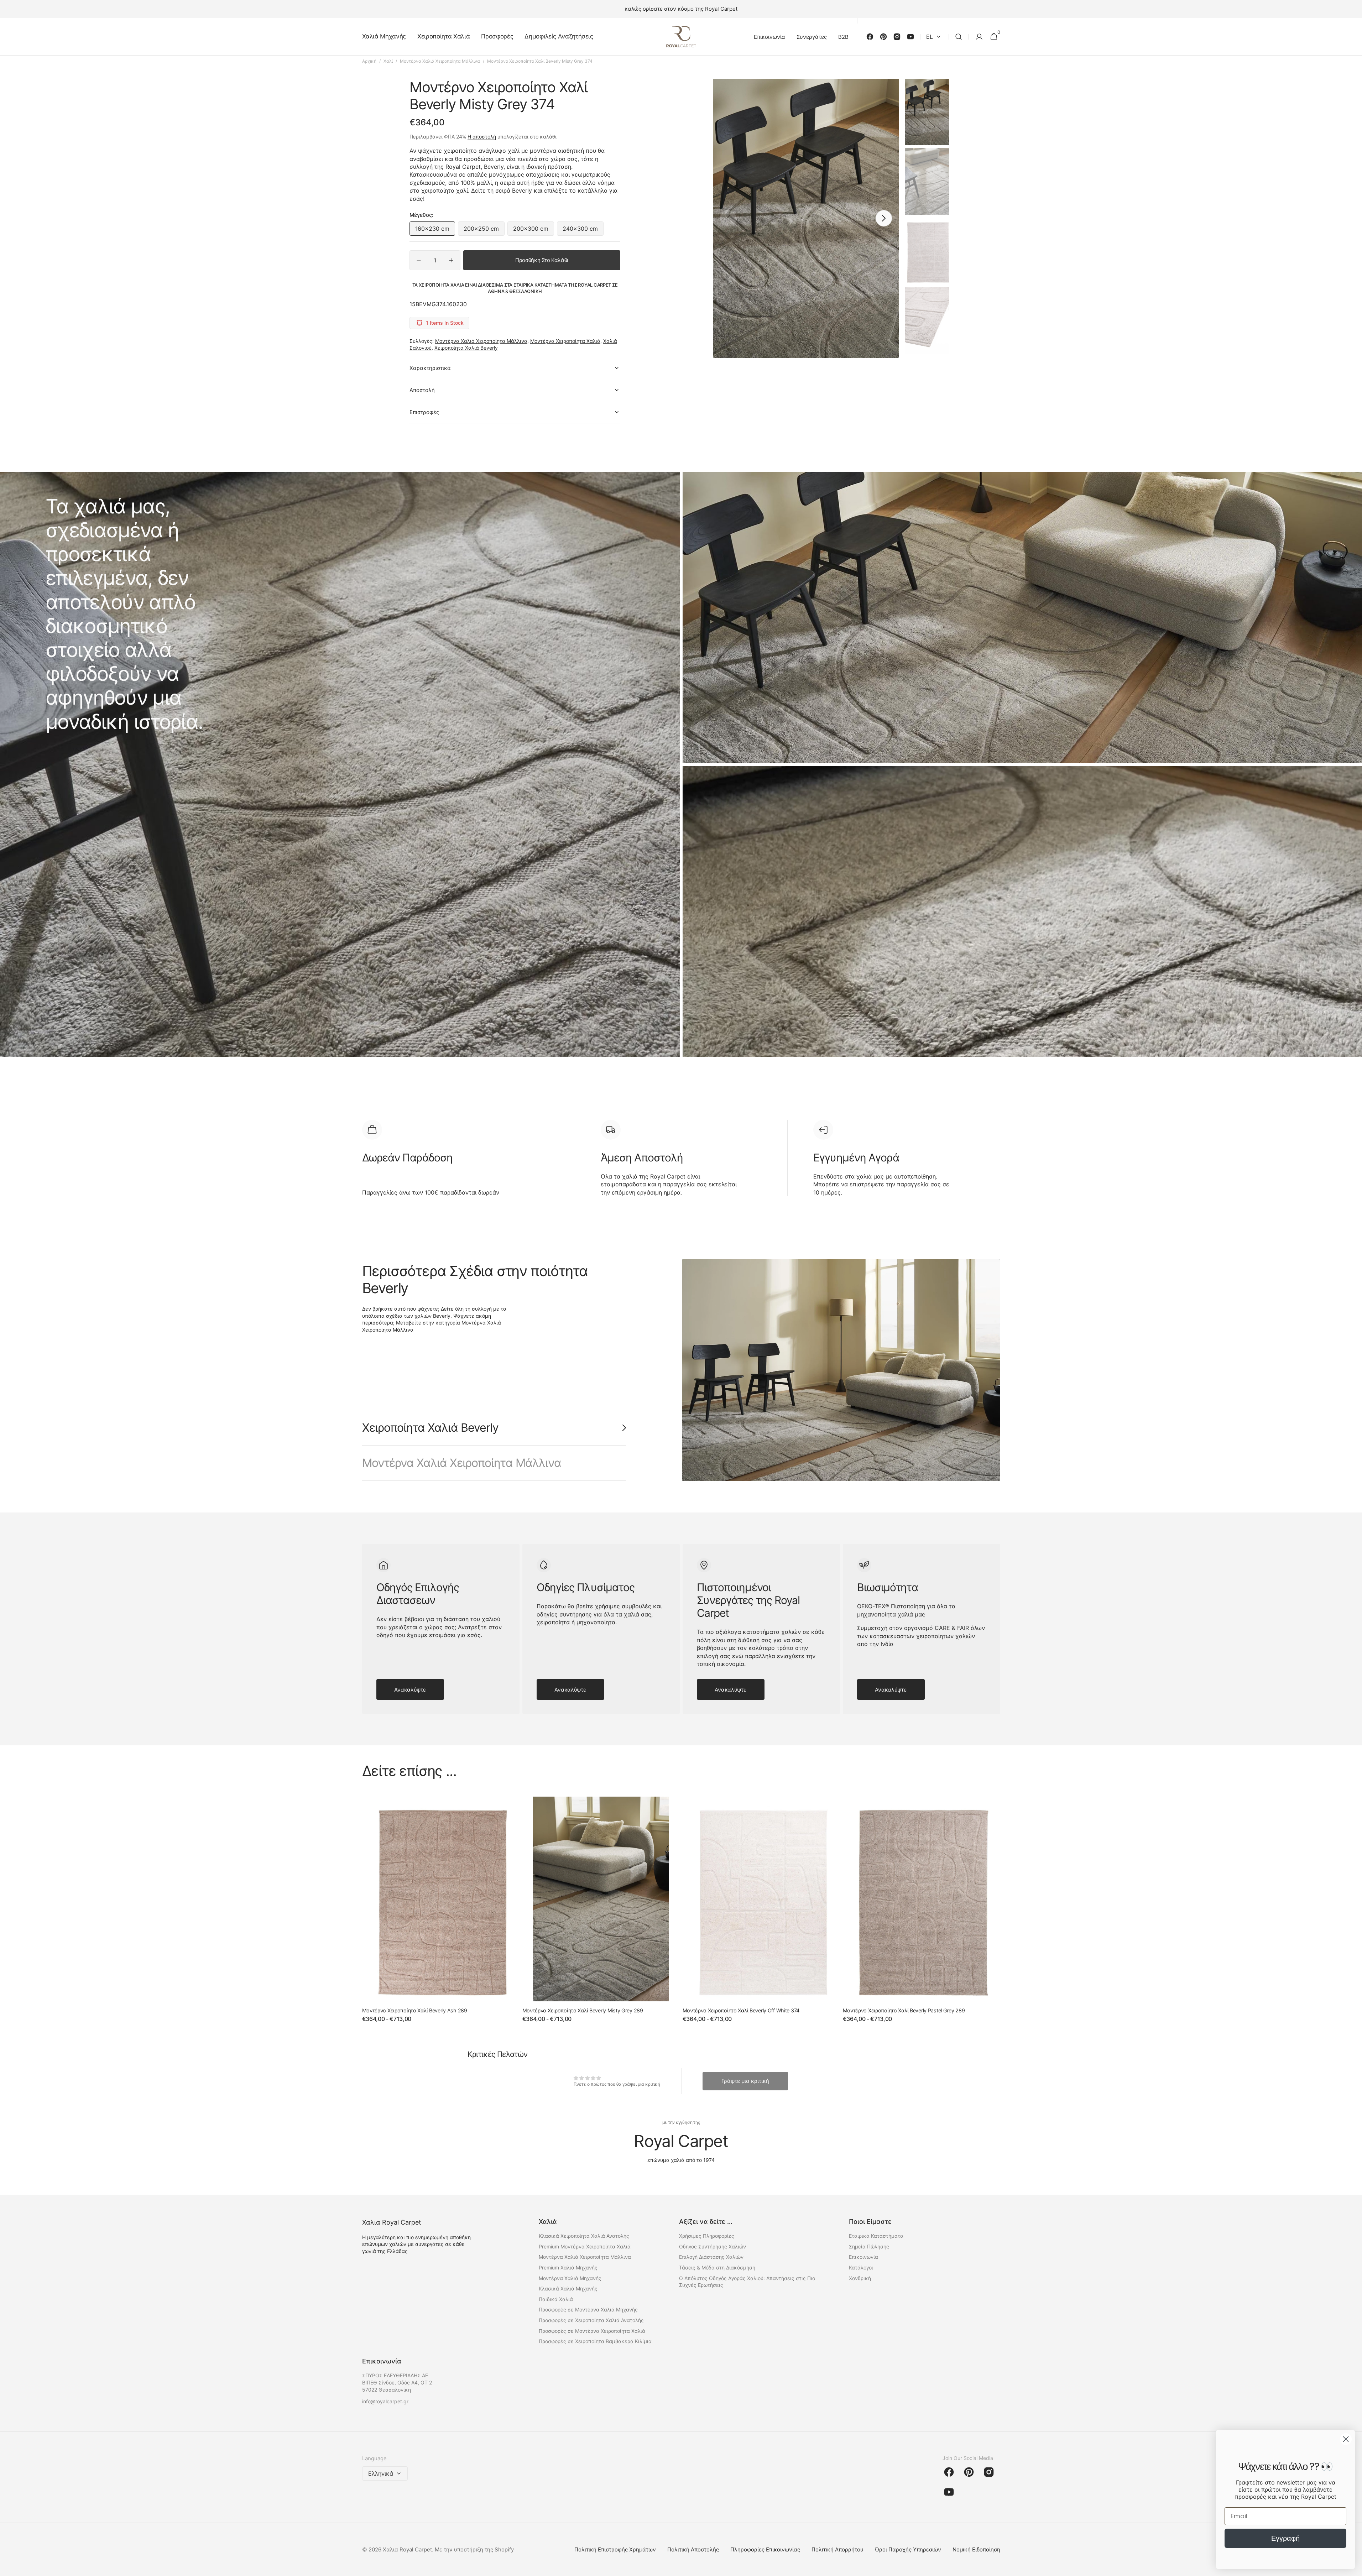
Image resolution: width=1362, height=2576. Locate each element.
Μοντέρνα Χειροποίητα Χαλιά (565, 341)
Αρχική (369, 61)
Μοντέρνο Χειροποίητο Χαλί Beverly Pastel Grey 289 (904, 2010)
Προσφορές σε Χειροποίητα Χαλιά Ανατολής (591, 2320)
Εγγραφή (1285, 2538)
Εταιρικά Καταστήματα (876, 2236)
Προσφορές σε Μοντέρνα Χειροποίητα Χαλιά (592, 2331)
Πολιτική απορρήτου (837, 2549)
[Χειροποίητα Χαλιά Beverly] (841, 1370)
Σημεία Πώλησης (869, 2246)
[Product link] (441, 1914)
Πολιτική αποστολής (693, 2549)
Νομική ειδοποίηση (976, 2549)
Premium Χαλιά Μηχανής (568, 2267)
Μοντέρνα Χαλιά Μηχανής (570, 2278)
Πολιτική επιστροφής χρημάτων (615, 2549)
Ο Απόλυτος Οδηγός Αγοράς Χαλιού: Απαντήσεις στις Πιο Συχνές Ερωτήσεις (747, 2282)
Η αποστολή (482, 137)
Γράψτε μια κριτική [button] (745, 2081)
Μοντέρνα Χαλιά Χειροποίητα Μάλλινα (440, 61)
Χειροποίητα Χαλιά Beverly (466, 348)
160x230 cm (435, 230)
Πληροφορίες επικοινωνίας (765, 2549)
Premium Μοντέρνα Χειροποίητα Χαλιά (585, 2246)
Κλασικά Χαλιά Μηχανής (568, 2288)
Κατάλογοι (861, 2267)
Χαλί (388, 61)
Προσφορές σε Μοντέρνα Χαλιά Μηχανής (588, 2309)
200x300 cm (534, 230)
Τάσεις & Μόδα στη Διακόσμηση (717, 2267)
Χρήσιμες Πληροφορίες (707, 2236)
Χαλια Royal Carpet (407, 2549)
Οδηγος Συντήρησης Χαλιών (713, 2246)
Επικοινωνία (863, 2257)
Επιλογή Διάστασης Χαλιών (711, 2257)
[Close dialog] (1346, 2439)
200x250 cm (484, 230)
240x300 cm (583, 230)
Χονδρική (860, 2278)
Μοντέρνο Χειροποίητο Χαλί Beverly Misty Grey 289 (583, 2010)
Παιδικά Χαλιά (556, 2299)
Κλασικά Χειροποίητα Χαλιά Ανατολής (584, 2236)
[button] (959, 37)
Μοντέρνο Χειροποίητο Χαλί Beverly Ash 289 (415, 2010)
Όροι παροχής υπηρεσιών (908, 2549)
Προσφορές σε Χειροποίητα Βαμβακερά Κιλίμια (595, 2341)
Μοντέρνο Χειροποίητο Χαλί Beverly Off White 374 (741, 2010)
